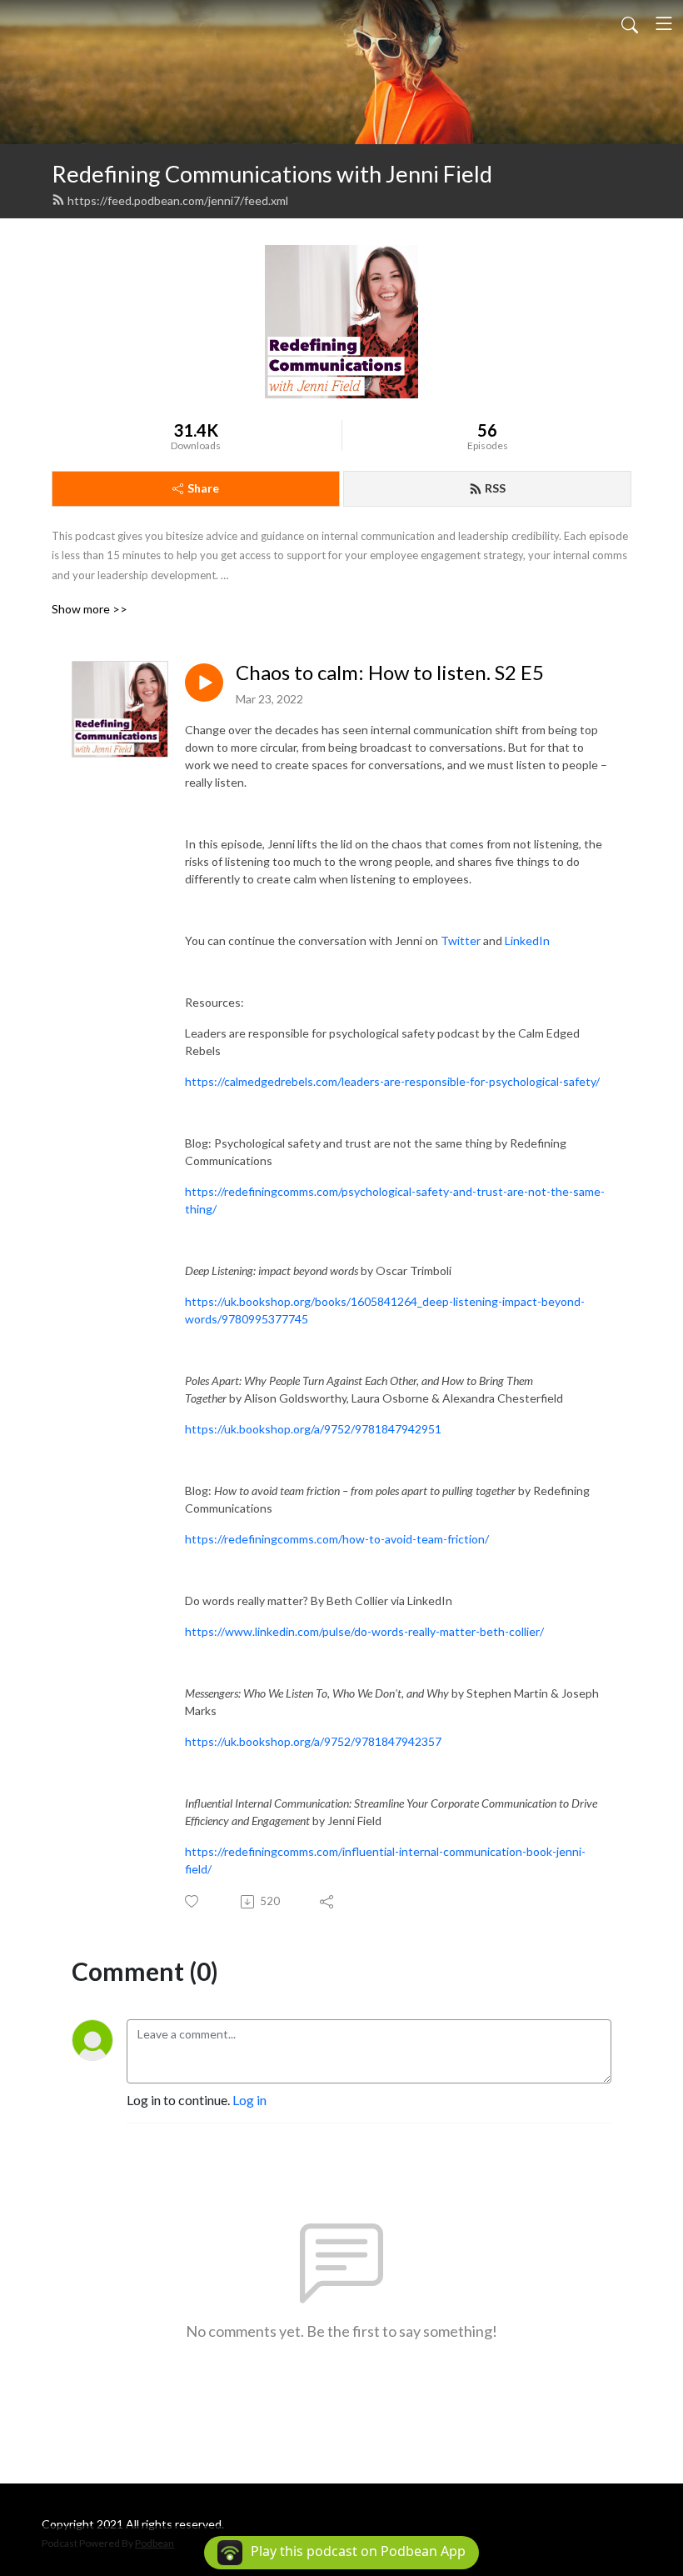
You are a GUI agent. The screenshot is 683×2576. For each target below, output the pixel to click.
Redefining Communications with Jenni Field (272, 174)
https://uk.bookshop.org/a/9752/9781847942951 (313, 1429)
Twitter (461, 940)
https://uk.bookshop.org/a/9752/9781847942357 (313, 1741)
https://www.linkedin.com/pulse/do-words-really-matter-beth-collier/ (364, 1631)
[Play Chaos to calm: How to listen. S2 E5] (204, 683)
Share (203, 488)
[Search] (630, 23)
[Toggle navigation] (664, 23)
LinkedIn (527, 940)
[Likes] (193, 1901)
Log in (249, 2100)
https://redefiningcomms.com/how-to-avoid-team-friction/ (337, 1539)
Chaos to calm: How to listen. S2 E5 (390, 673)
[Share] (328, 1902)
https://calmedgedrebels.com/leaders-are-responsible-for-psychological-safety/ (392, 1081)
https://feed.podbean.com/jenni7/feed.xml (178, 200)
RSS (495, 488)
